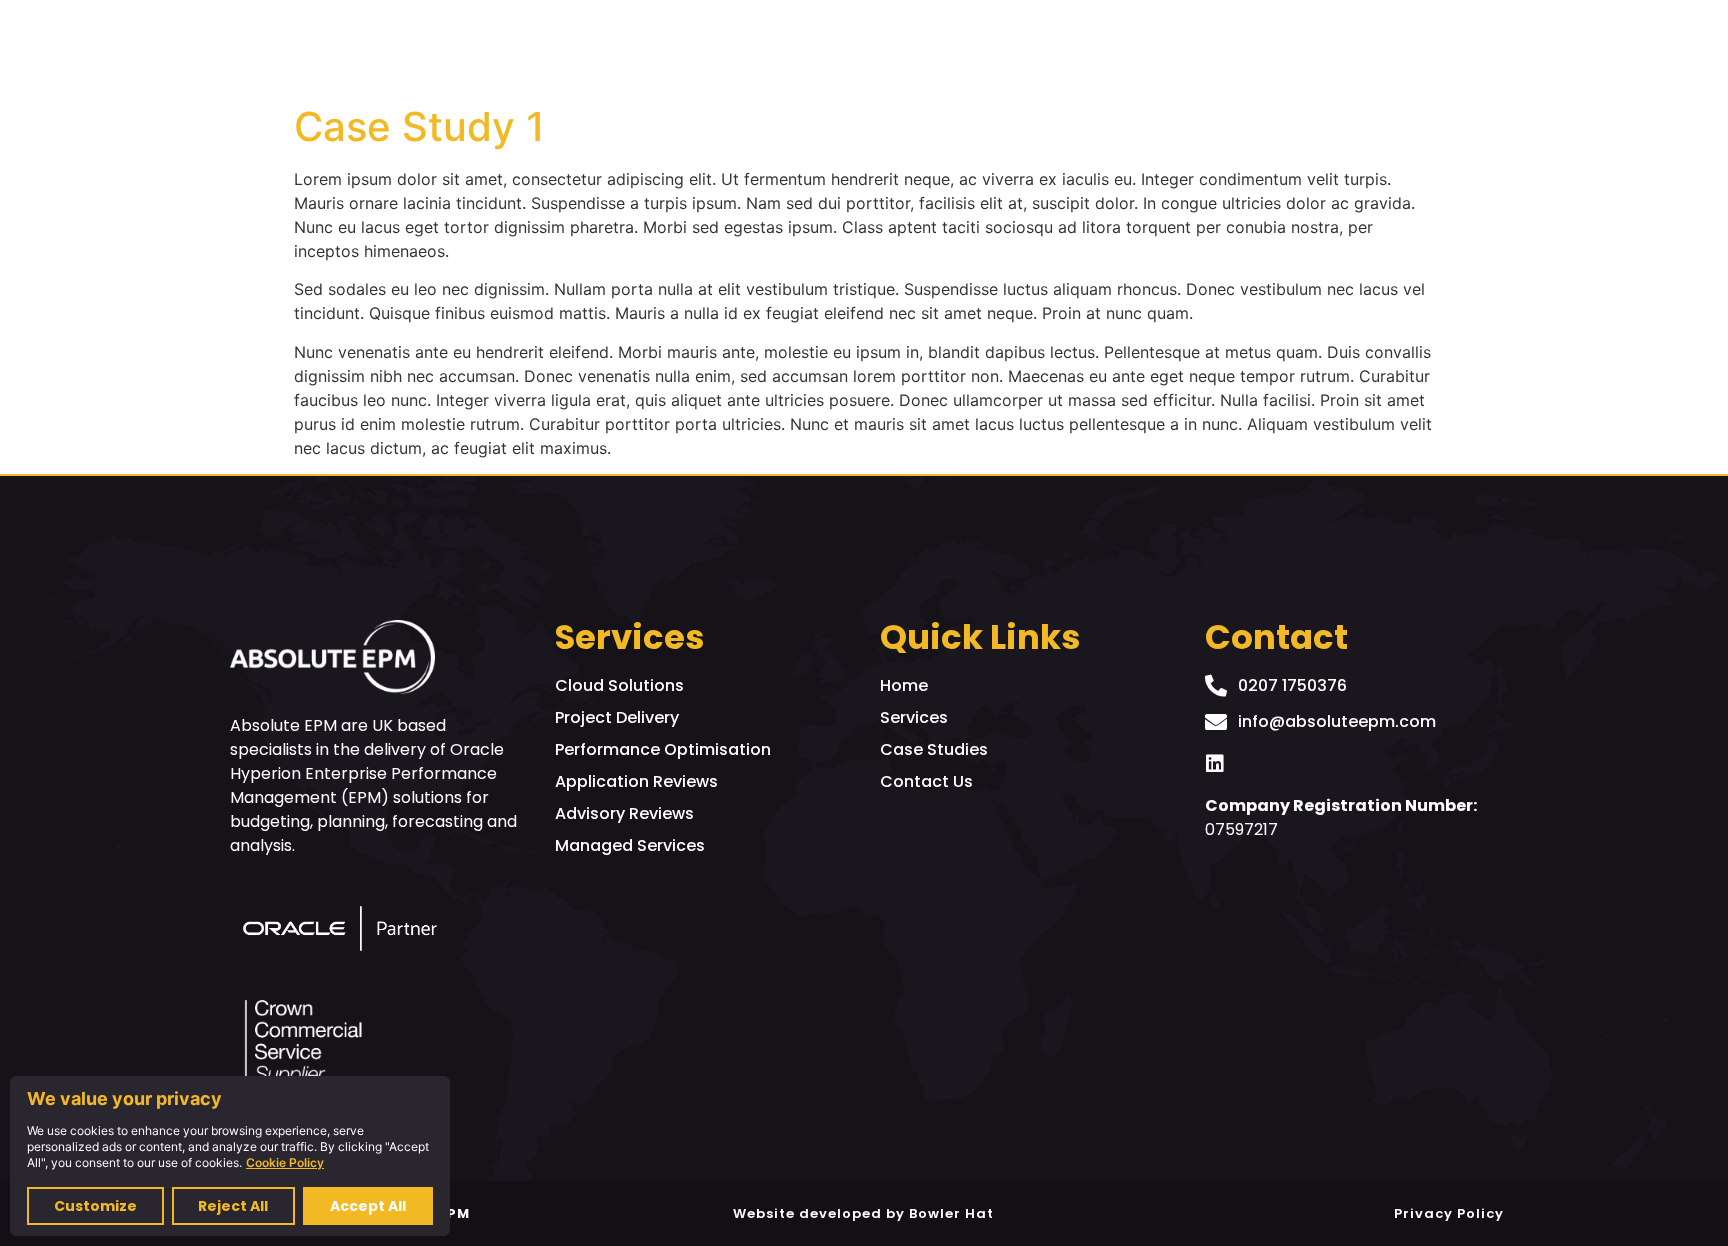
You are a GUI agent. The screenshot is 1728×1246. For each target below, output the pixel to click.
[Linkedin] (1215, 764)
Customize (95, 1206)
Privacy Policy (1449, 1213)
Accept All (368, 1206)
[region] (230, 1156)
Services (1116, 47)
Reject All (233, 1206)
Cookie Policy (285, 1162)
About (1016, 47)
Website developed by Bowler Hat (863, 1213)
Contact (1245, 47)
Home (927, 47)
